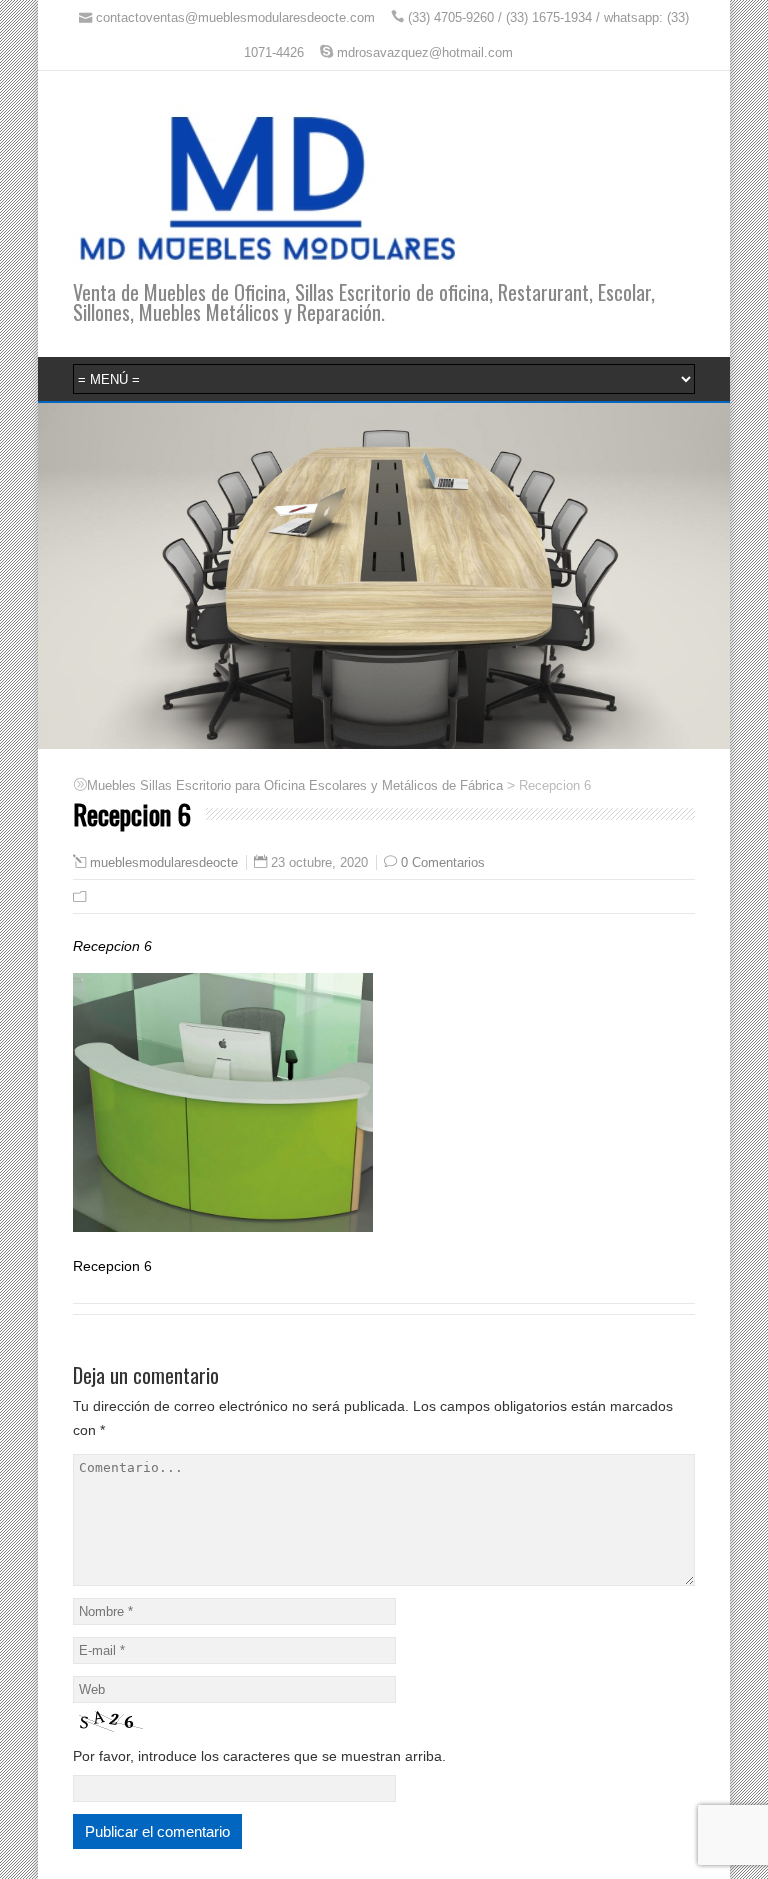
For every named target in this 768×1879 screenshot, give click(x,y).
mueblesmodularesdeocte (164, 863)
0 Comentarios (443, 862)
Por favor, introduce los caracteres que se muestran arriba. (259, 1756)
